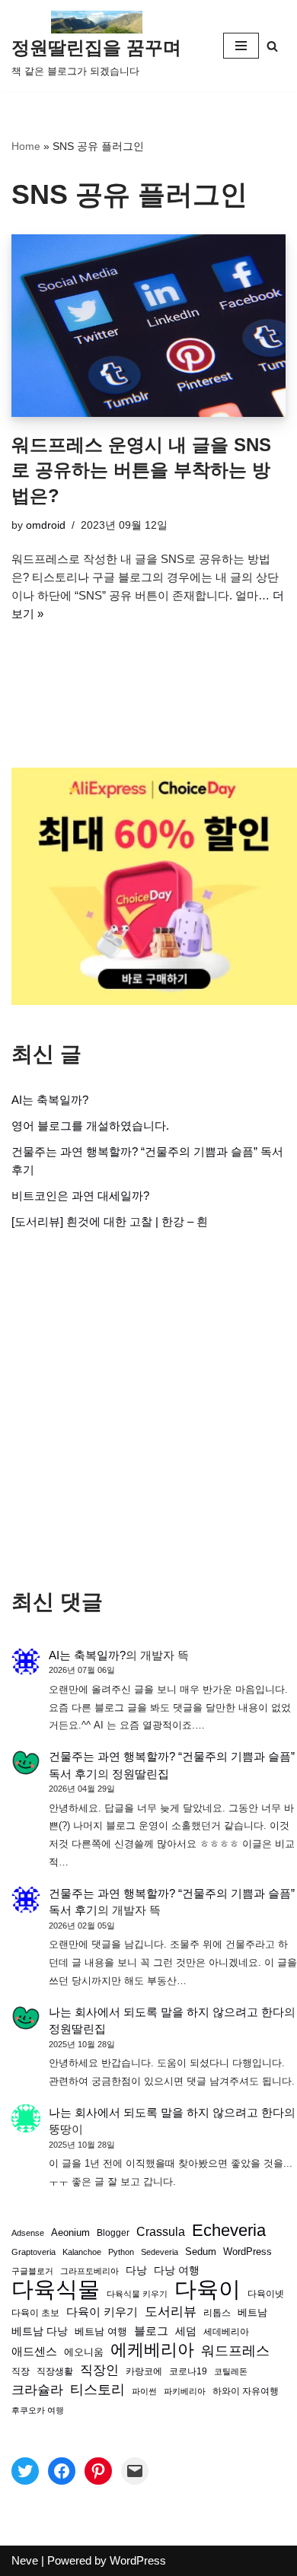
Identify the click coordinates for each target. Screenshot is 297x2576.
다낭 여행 (177, 2270)
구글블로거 (32, 2271)
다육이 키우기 (102, 2312)
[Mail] (135, 2471)
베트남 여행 (101, 2331)
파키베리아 (185, 2391)
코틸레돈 (231, 2371)
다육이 (208, 2289)
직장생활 (55, 2371)
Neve (25, 2560)
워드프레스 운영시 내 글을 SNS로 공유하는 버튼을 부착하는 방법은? (141, 470)
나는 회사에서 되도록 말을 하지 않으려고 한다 (166, 2012)
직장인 (99, 2370)
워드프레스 (235, 2350)
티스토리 (97, 2390)
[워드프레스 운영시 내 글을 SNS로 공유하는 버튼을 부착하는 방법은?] (148, 326)
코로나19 (188, 2371)
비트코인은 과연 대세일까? (80, 1196)
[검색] (272, 46)
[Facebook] (62, 2471)
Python (121, 2252)
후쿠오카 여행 (38, 2410)
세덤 (186, 2331)
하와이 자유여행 (246, 2391)
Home (26, 146)
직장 (21, 2371)
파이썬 (144, 2391)
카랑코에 (144, 2371)
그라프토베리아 (89, 2271)
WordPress (247, 2252)
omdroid (46, 525)
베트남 (252, 2312)
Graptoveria (34, 2252)
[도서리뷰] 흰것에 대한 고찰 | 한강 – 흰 (110, 1221)
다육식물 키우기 (137, 2294)
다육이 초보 (35, 2312)
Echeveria (229, 2231)
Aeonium (70, 2233)
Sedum (201, 2252)
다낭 (136, 2270)
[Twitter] (25, 2471)
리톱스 (217, 2312)
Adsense (28, 2233)
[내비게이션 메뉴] (241, 46)
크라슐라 (37, 2390)
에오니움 (84, 2352)
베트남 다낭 (40, 2331)
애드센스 (34, 2352)
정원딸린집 (141, 1774)
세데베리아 (226, 2331)
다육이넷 (266, 2293)
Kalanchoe (82, 2252)
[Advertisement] (148, 1410)
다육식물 (56, 2289)
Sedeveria (160, 2252)
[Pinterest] (98, 2471)
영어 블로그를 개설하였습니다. (90, 1126)
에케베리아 (152, 2350)
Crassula (161, 2231)
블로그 (151, 2331)
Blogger (113, 2233)
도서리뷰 (171, 2312)
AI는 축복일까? (50, 1100)
